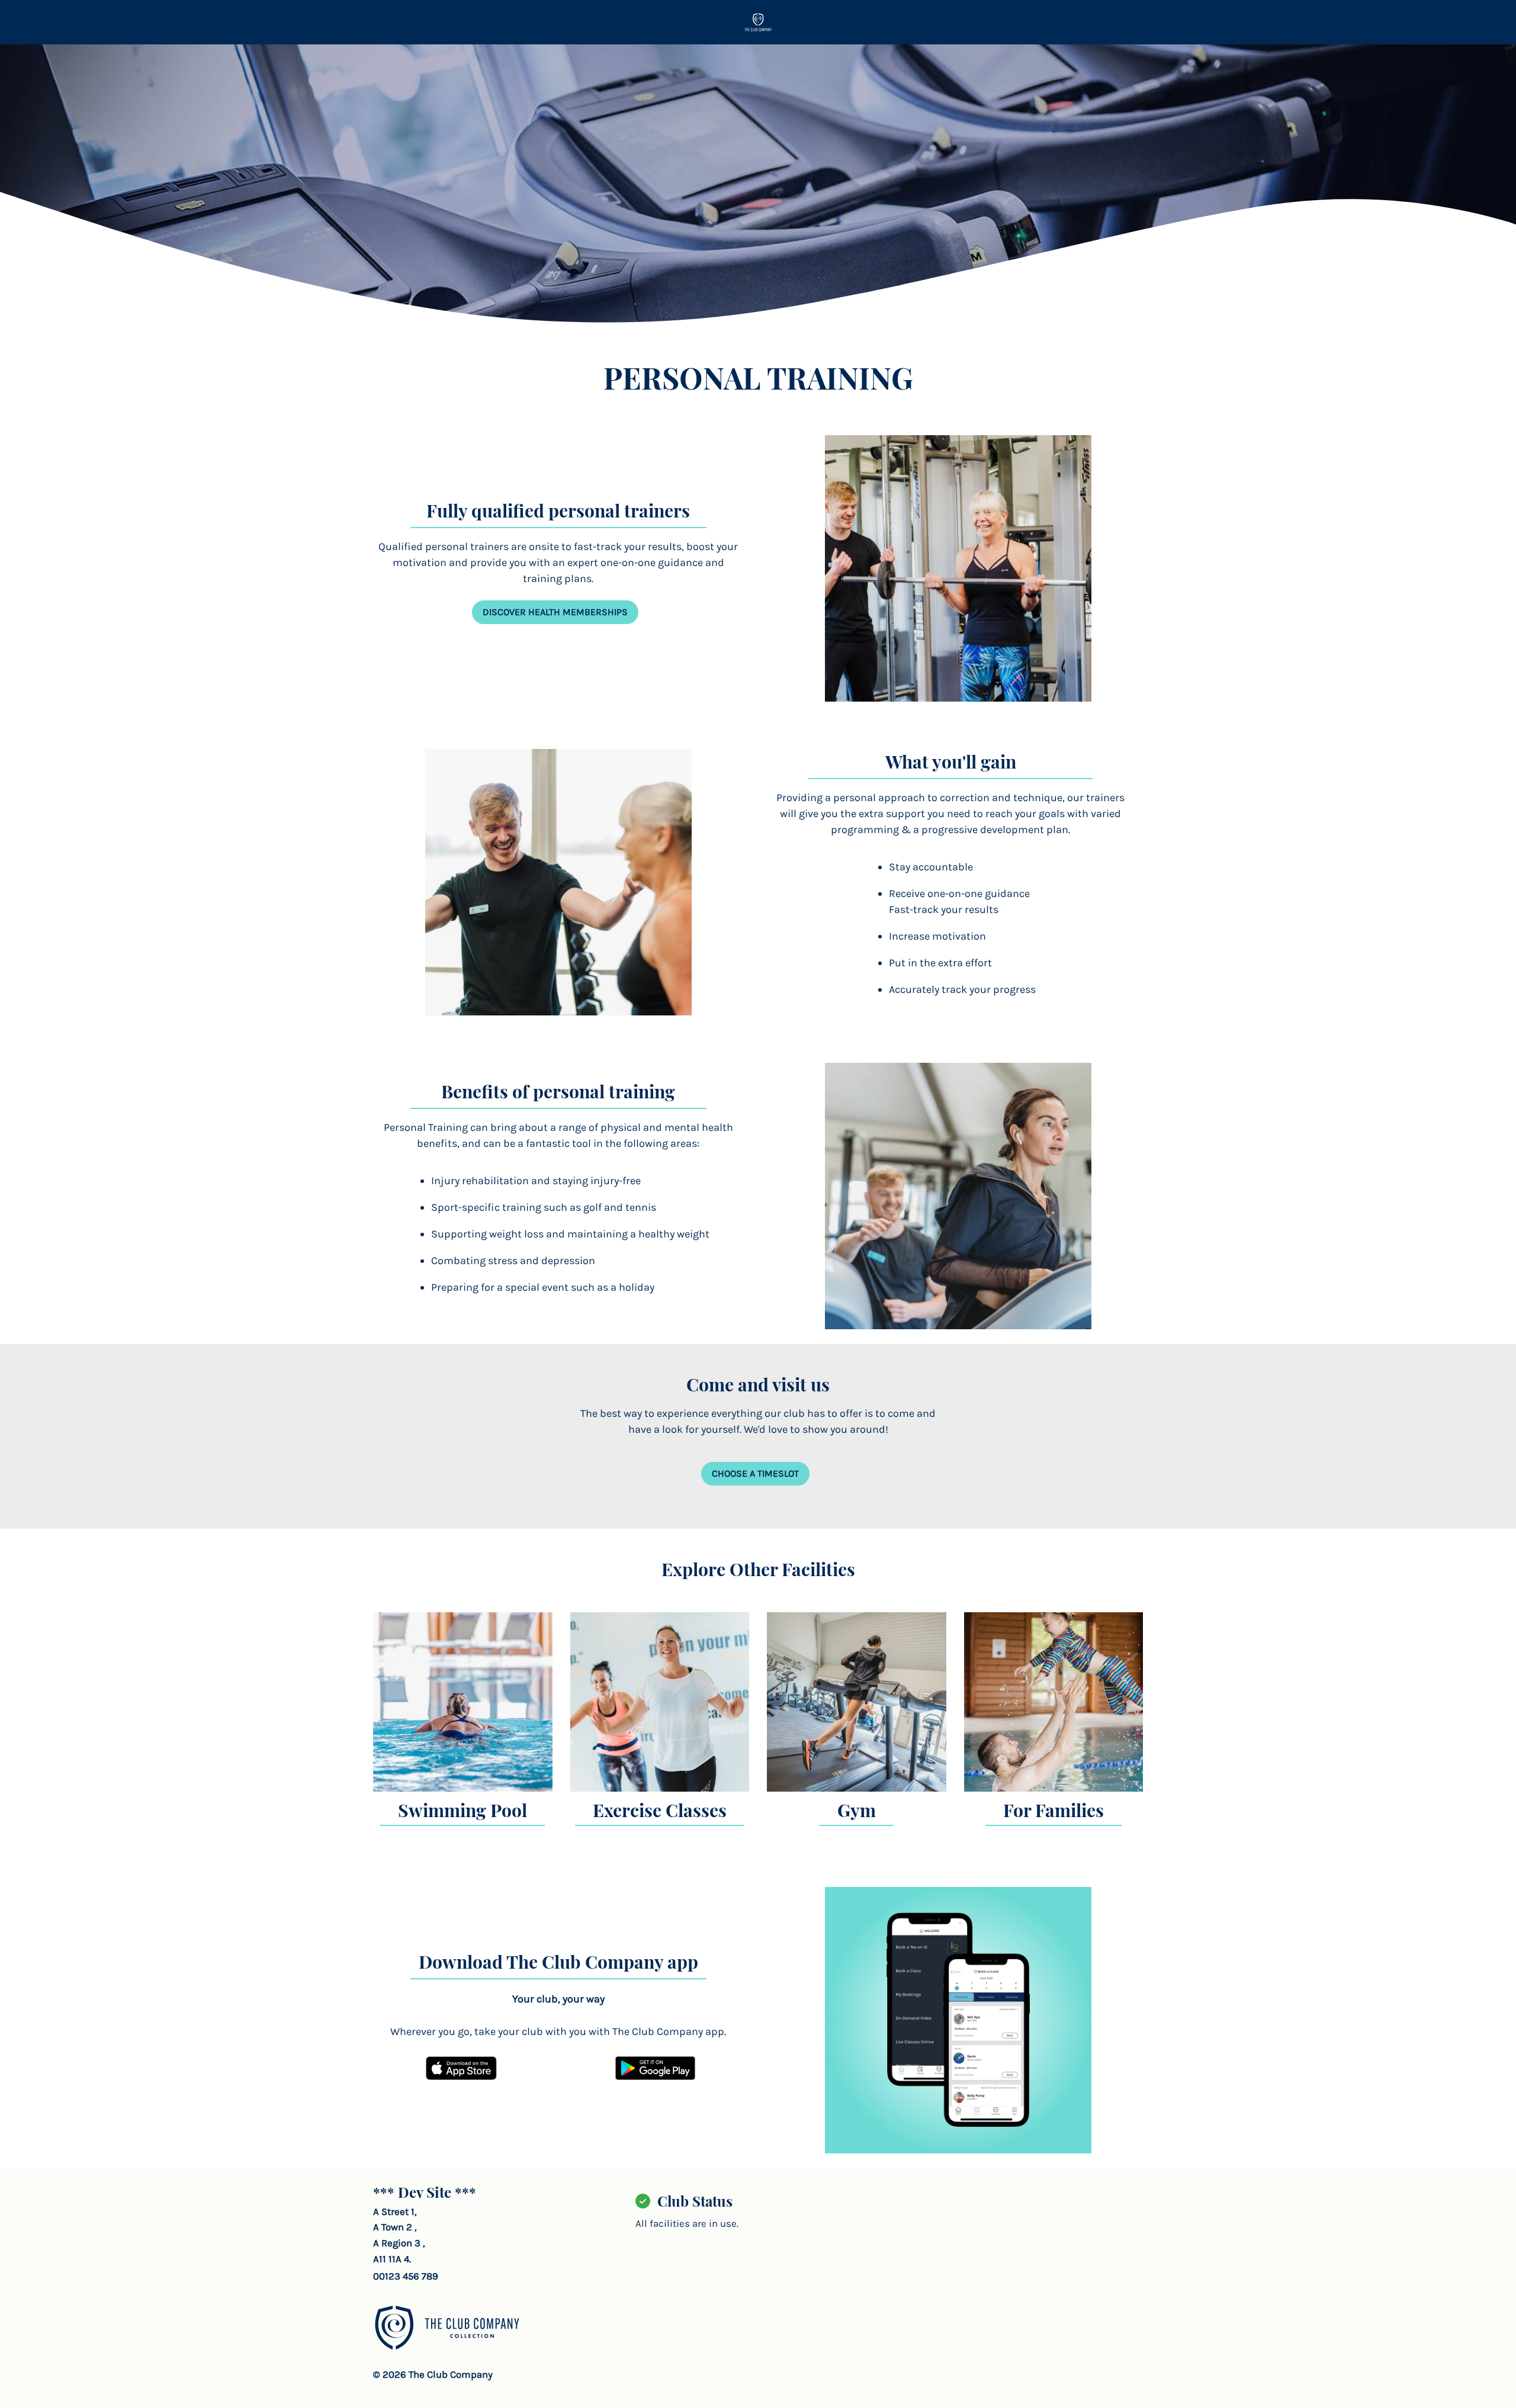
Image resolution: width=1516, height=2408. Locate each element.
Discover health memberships (555, 612)
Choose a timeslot (755, 1473)
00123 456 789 (406, 2276)
